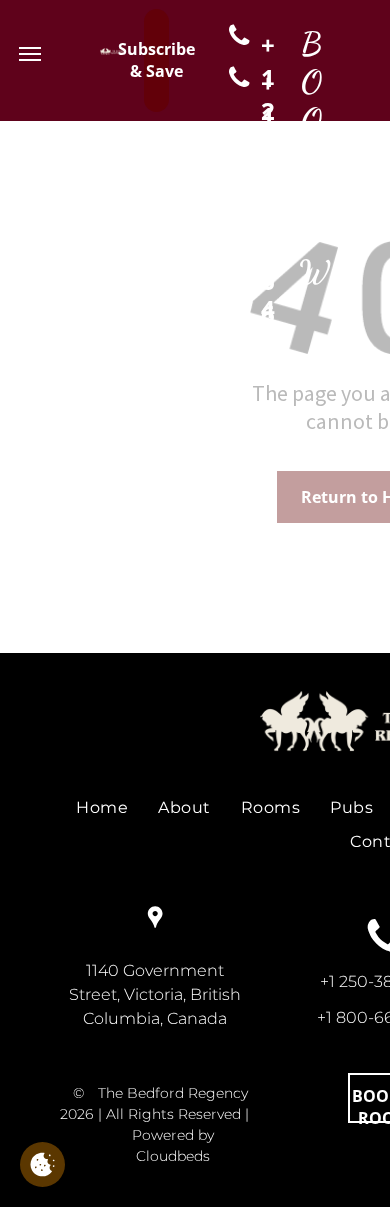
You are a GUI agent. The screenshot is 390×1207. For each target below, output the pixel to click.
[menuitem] (102, 808)
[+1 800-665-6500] (234, 78)
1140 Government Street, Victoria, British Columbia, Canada (155, 994)
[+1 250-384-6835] (234, 36)
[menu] (30, 54)
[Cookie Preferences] (42, 1164)
